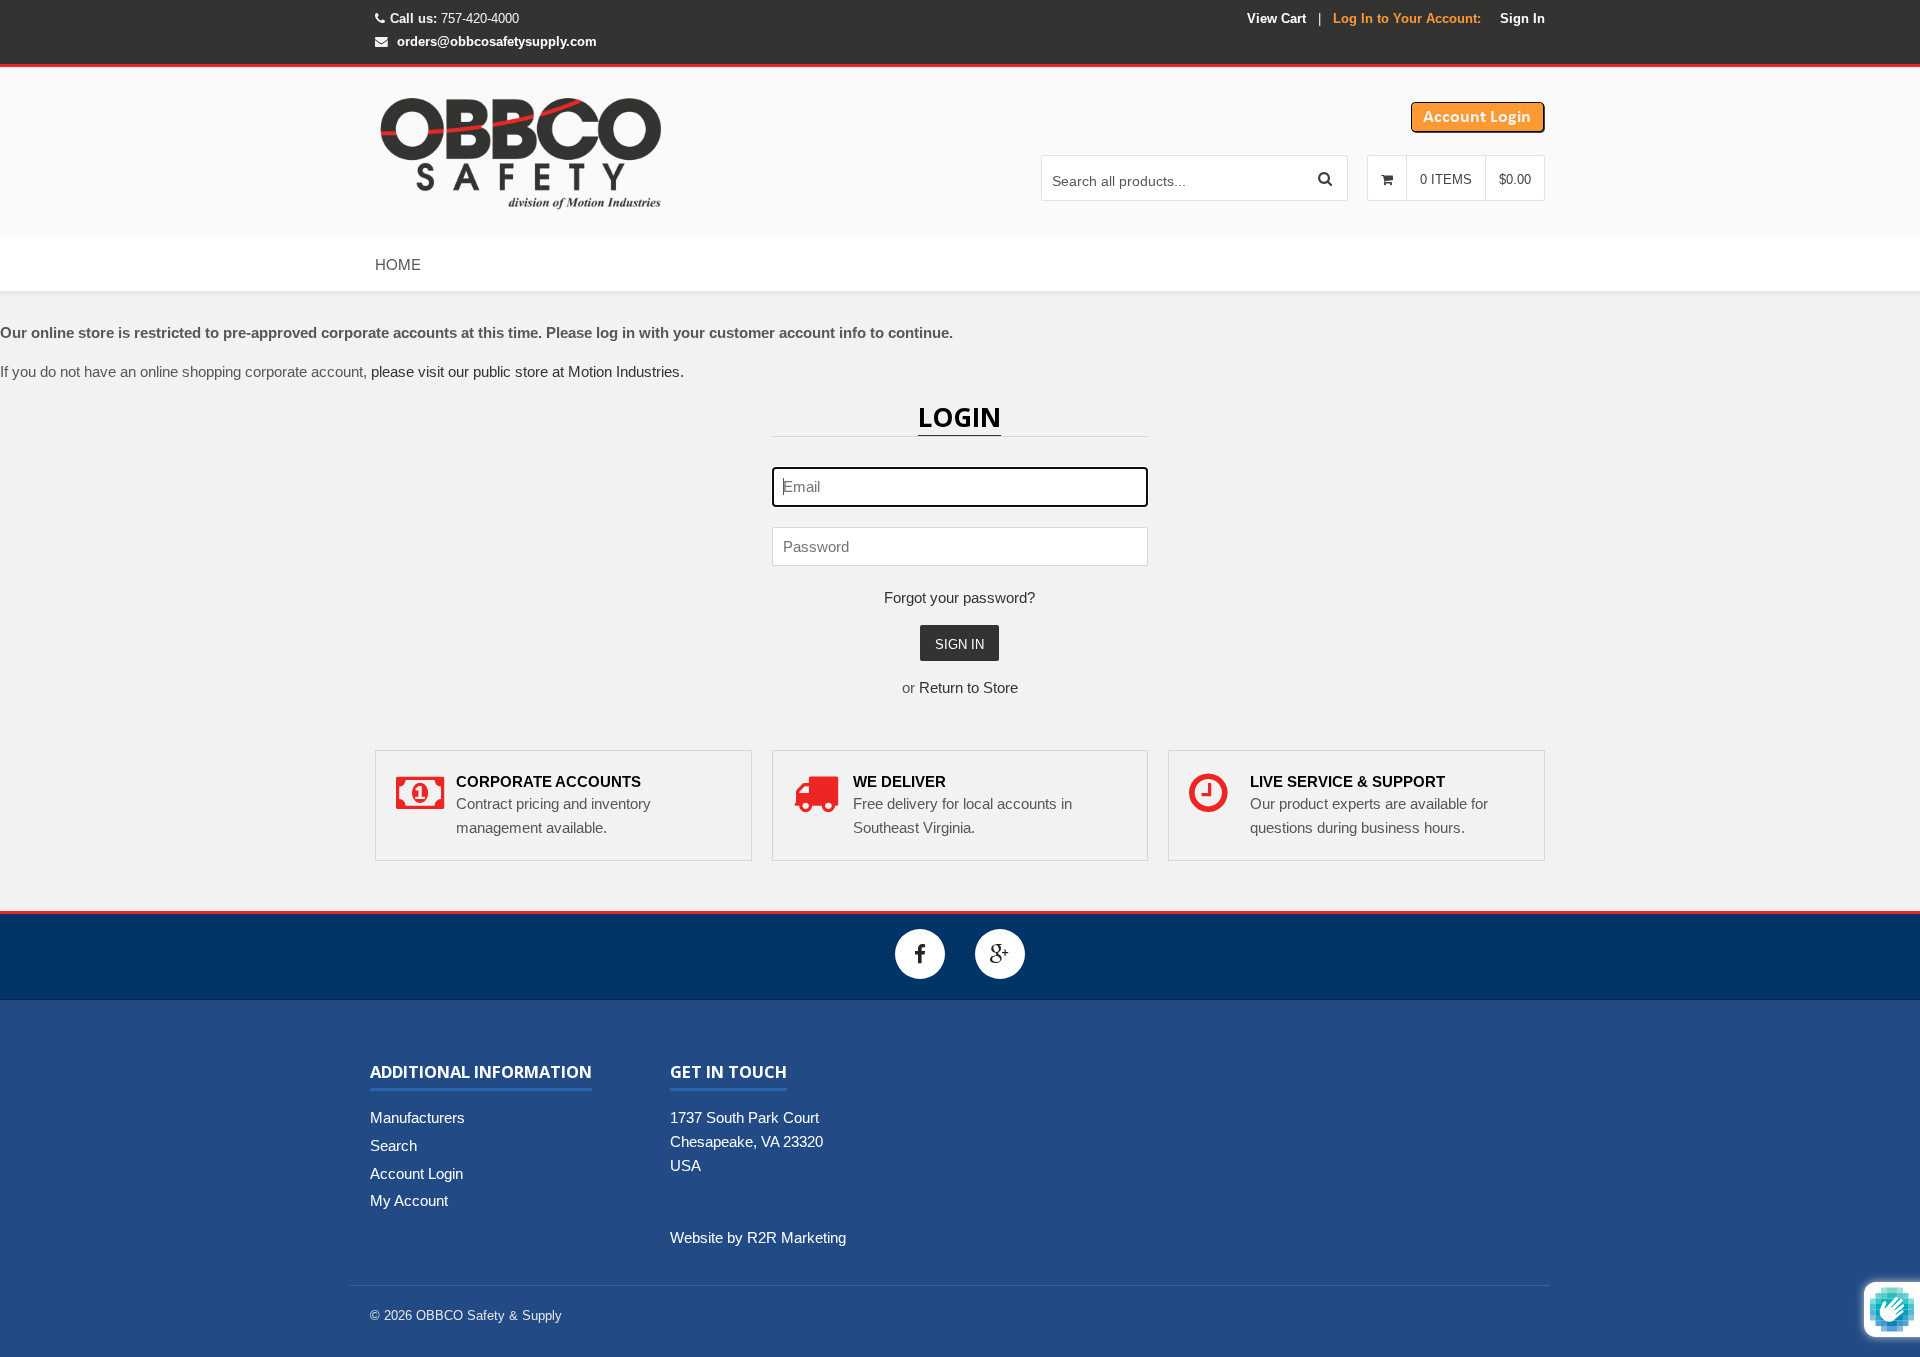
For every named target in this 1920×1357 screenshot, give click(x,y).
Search (393, 1145)
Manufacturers (417, 1117)
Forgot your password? (959, 597)
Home (398, 263)
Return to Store (968, 687)
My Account (409, 1200)
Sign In (1522, 18)
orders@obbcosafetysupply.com (497, 41)
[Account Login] (1478, 127)
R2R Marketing (796, 1237)
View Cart (1276, 18)
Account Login (416, 1173)
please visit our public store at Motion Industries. (527, 371)
